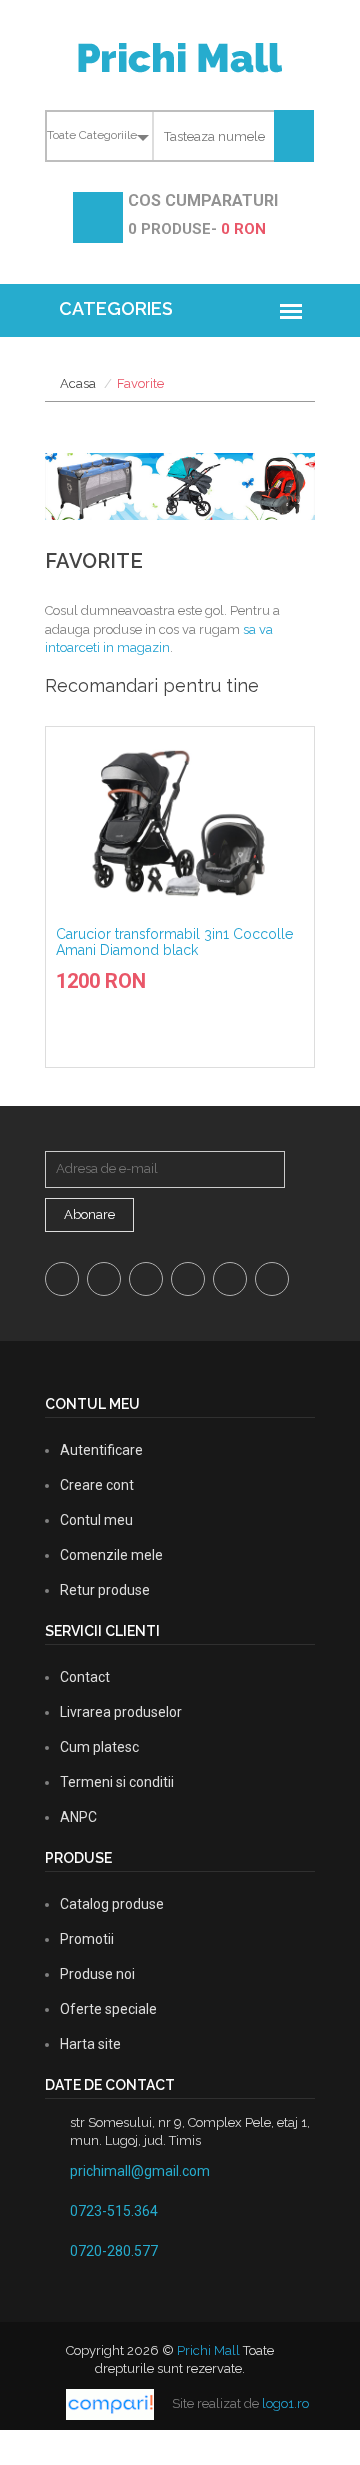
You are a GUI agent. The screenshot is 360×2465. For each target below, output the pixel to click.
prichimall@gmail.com (140, 2171)
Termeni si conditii (117, 1782)
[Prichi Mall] (180, 56)
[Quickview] (217, 1029)
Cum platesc (99, 1747)
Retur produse (105, 1590)
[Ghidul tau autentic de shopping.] (111, 2403)
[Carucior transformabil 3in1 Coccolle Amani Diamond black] (180, 822)
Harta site (90, 2044)
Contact (85, 1677)
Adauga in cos (186, 993)
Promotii (87, 1939)
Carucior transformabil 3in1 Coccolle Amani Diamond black (174, 941)
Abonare (89, 1214)
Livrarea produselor (121, 1712)
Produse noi (97, 1974)
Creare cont (97, 1485)
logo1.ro (285, 2403)
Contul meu (96, 1520)
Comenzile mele (111, 1555)
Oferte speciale (108, 2009)
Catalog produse (112, 1904)
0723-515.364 (114, 2211)
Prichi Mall (208, 2350)
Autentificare (101, 1450)
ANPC (78, 1817)
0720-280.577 (114, 2251)
